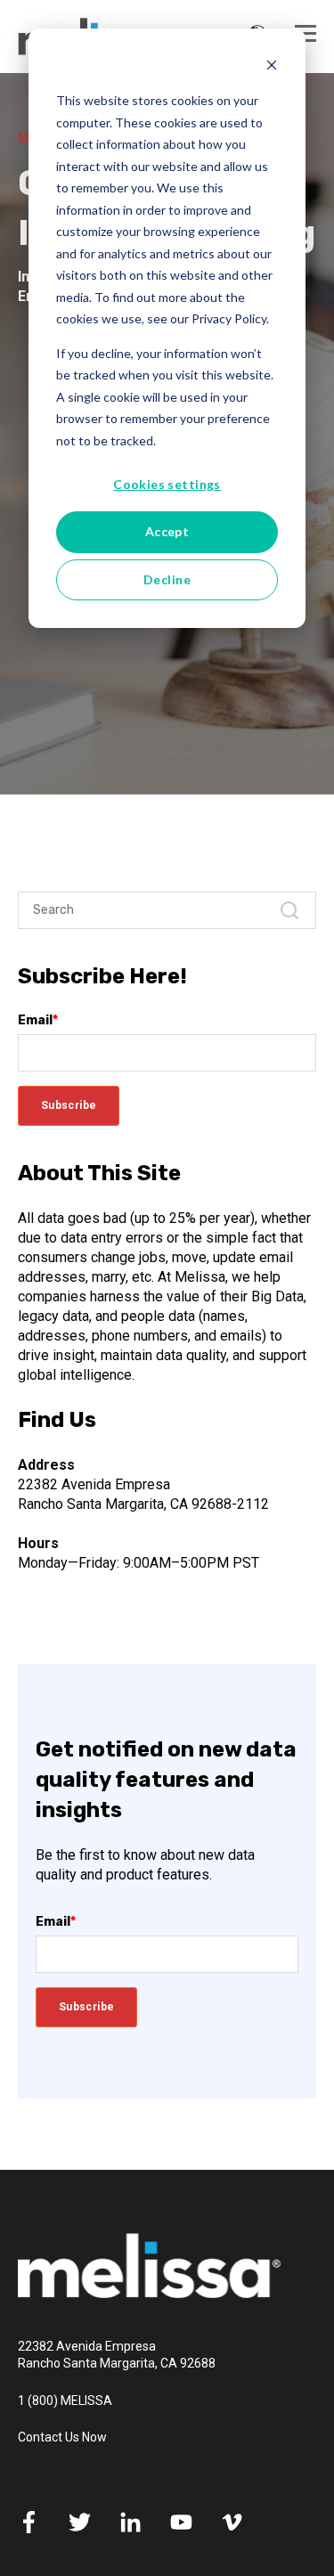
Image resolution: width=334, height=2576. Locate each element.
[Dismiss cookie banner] (272, 67)
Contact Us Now (62, 2437)
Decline (167, 579)
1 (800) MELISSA (65, 2401)
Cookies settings (167, 484)
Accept (167, 531)
